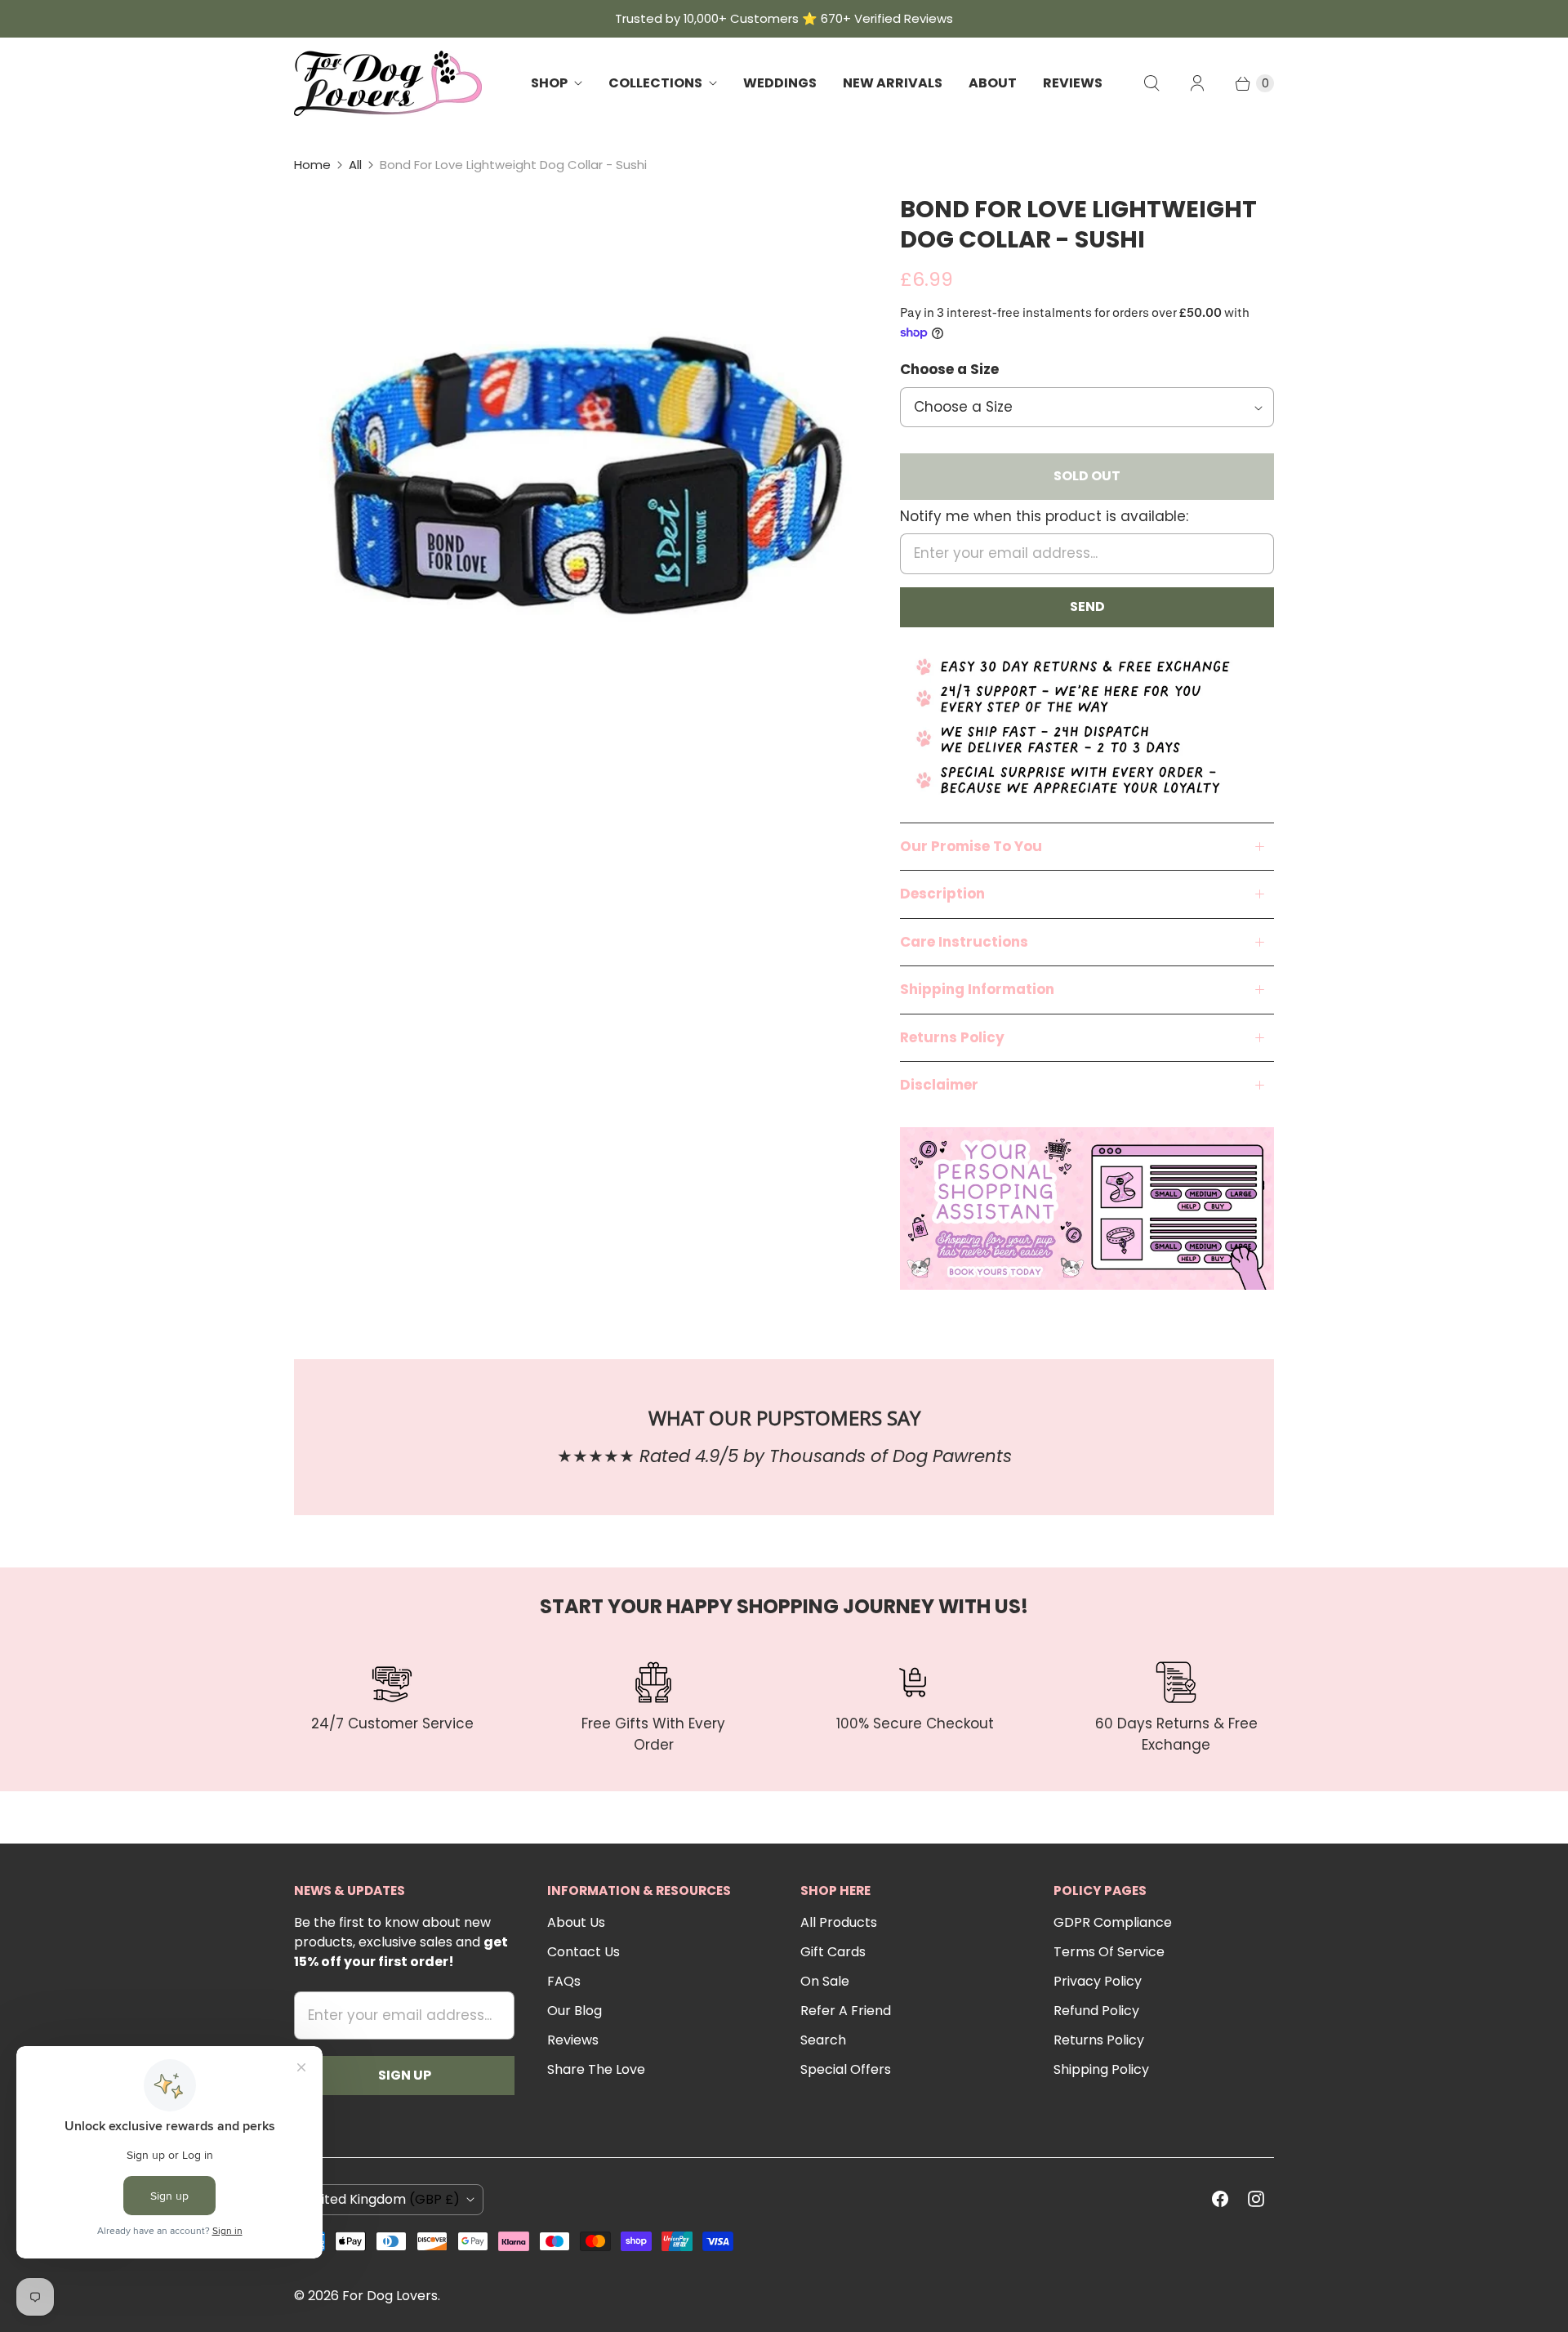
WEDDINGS (780, 83)
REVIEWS (1073, 83)
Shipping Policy (1101, 2069)
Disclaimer (939, 1085)
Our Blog (575, 2011)
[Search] (1151, 83)
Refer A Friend (846, 2011)
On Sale (825, 1981)
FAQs (564, 1981)
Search (823, 2040)
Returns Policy (952, 1037)
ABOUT (993, 83)
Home (312, 165)
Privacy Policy (1098, 1981)
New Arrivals (893, 83)
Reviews (573, 2040)
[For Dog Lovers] (388, 83)
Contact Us (584, 1952)
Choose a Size (949, 369)
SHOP (549, 83)
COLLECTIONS (655, 83)
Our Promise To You (971, 846)
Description (942, 894)
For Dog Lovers (390, 2296)
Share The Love (596, 2069)
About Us (576, 1922)
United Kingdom (382, 2199)
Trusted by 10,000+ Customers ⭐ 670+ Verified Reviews (784, 18)
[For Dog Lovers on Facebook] (1220, 2199)
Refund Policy (1096, 2011)
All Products (839, 1922)
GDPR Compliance (1113, 1922)
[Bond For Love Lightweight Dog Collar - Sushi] (574, 475)
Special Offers (846, 2069)
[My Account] (1197, 83)
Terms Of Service (1109, 1952)
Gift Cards (833, 1952)
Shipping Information (977, 989)
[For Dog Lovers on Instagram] (1256, 2199)
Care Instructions (964, 942)
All (355, 165)
